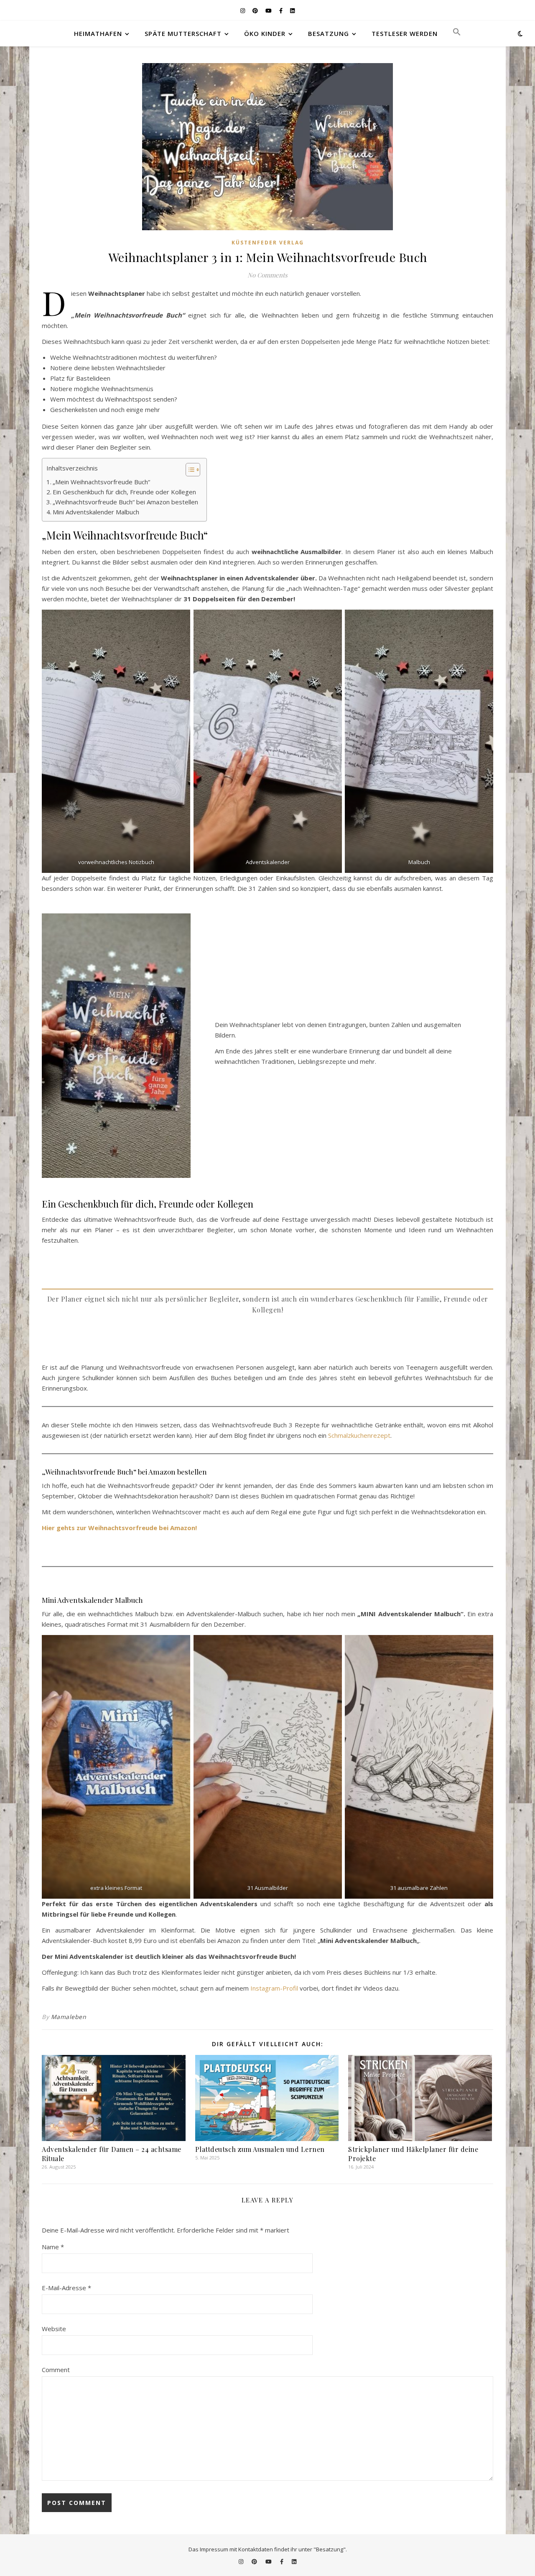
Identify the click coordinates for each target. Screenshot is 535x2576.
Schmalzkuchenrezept (359, 1435)
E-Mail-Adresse (66, 2288)
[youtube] (269, 10)
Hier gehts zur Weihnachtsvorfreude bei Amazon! (119, 1528)
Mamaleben (69, 2017)
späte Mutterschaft (183, 33)
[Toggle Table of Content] (189, 470)
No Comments (267, 275)
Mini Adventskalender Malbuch (96, 512)
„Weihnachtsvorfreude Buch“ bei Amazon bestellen (125, 502)
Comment (56, 2370)
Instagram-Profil (274, 1988)
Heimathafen (98, 33)
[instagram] (243, 10)
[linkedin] (292, 10)
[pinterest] (256, 10)
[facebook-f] (282, 10)
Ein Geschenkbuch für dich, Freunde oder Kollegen (124, 492)
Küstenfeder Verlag (268, 243)
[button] (453, 33)
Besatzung (329, 33)
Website (54, 2329)
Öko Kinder (265, 33)
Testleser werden (405, 33)
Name (53, 2247)
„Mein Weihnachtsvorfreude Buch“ (101, 482)
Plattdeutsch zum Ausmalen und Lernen (260, 2149)
